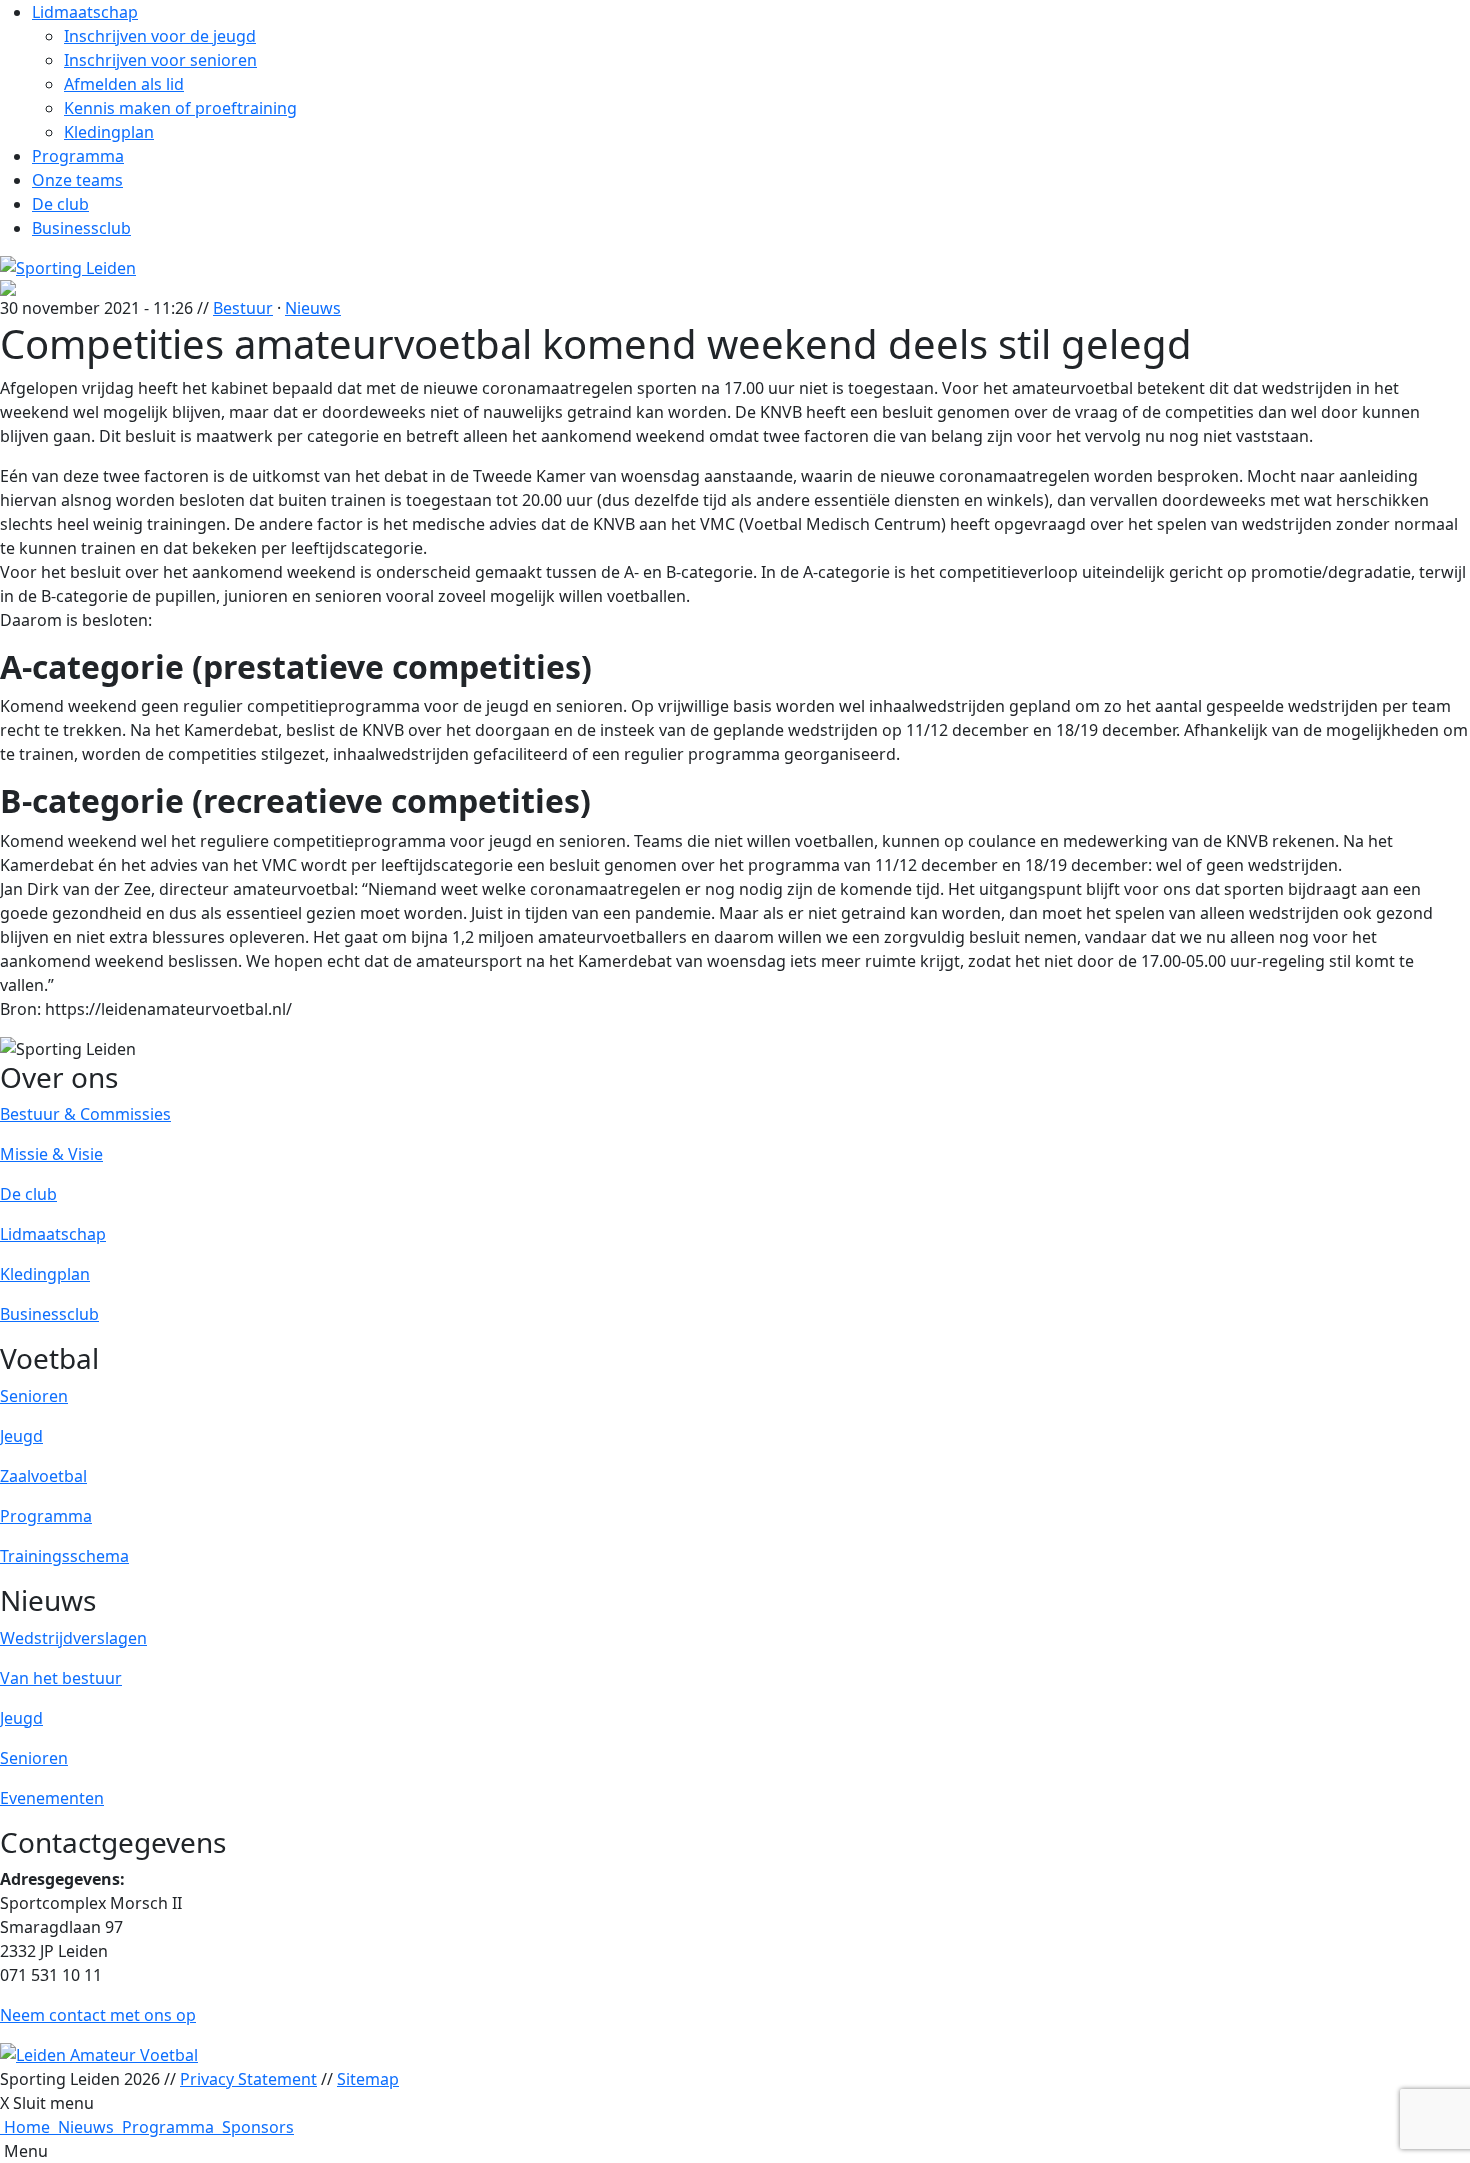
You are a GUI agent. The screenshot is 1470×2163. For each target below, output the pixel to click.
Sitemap (368, 2079)
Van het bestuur (61, 1678)
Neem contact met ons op (98, 2015)
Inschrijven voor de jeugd (160, 36)
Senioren (34, 1396)
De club (60, 204)
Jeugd (21, 1436)
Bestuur (243, 308)
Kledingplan (109, 132)
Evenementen (52, 1798)
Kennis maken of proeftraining (180, 108)
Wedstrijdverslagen (73, 1638)
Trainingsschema (64, 1556)
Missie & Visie (51, 1154)
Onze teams (77, 180)
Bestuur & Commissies (85, 1114)
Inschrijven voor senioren (160, 60)
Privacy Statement (248, 2079)
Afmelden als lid (124, 84)
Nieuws (313, 308)
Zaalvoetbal (43, 1476)
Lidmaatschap (85, 12)
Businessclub (81, 228)
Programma (78, 156)
